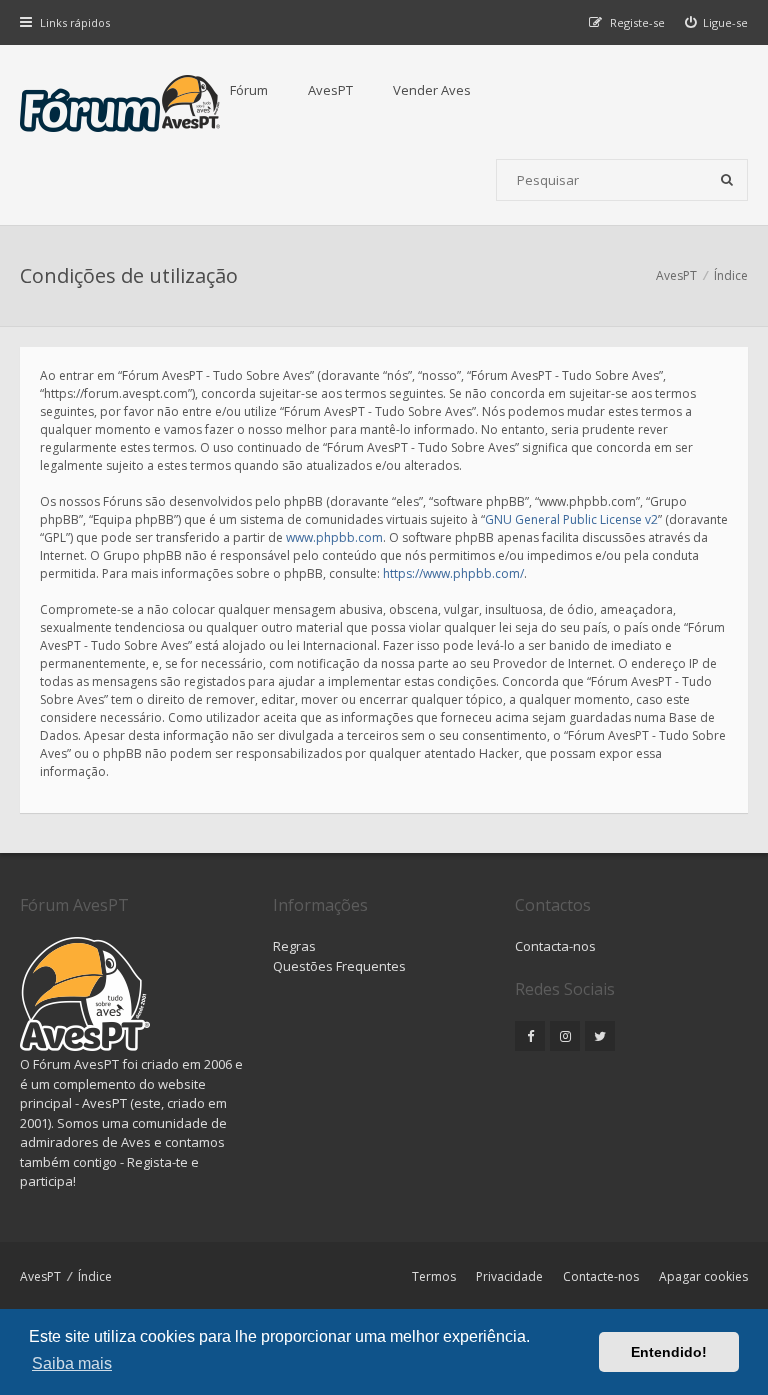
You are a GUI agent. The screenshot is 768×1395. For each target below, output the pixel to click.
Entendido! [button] (669, 1352)
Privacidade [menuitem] (509, 1276)
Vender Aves (432, 90)
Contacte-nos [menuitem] (601, 1276)
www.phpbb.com (334, 537)
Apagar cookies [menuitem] (703, 1276)
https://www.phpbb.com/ (453, 573)
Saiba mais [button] (72, 1363)
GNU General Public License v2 (571, 519)
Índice (95, 1276)
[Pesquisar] (727, 180)
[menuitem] (717, 22)
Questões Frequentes (339, 966)
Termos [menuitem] (434, 1276)
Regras (294, 946)
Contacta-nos (555, 946)
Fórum (249, 90)
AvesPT (330, 90)
